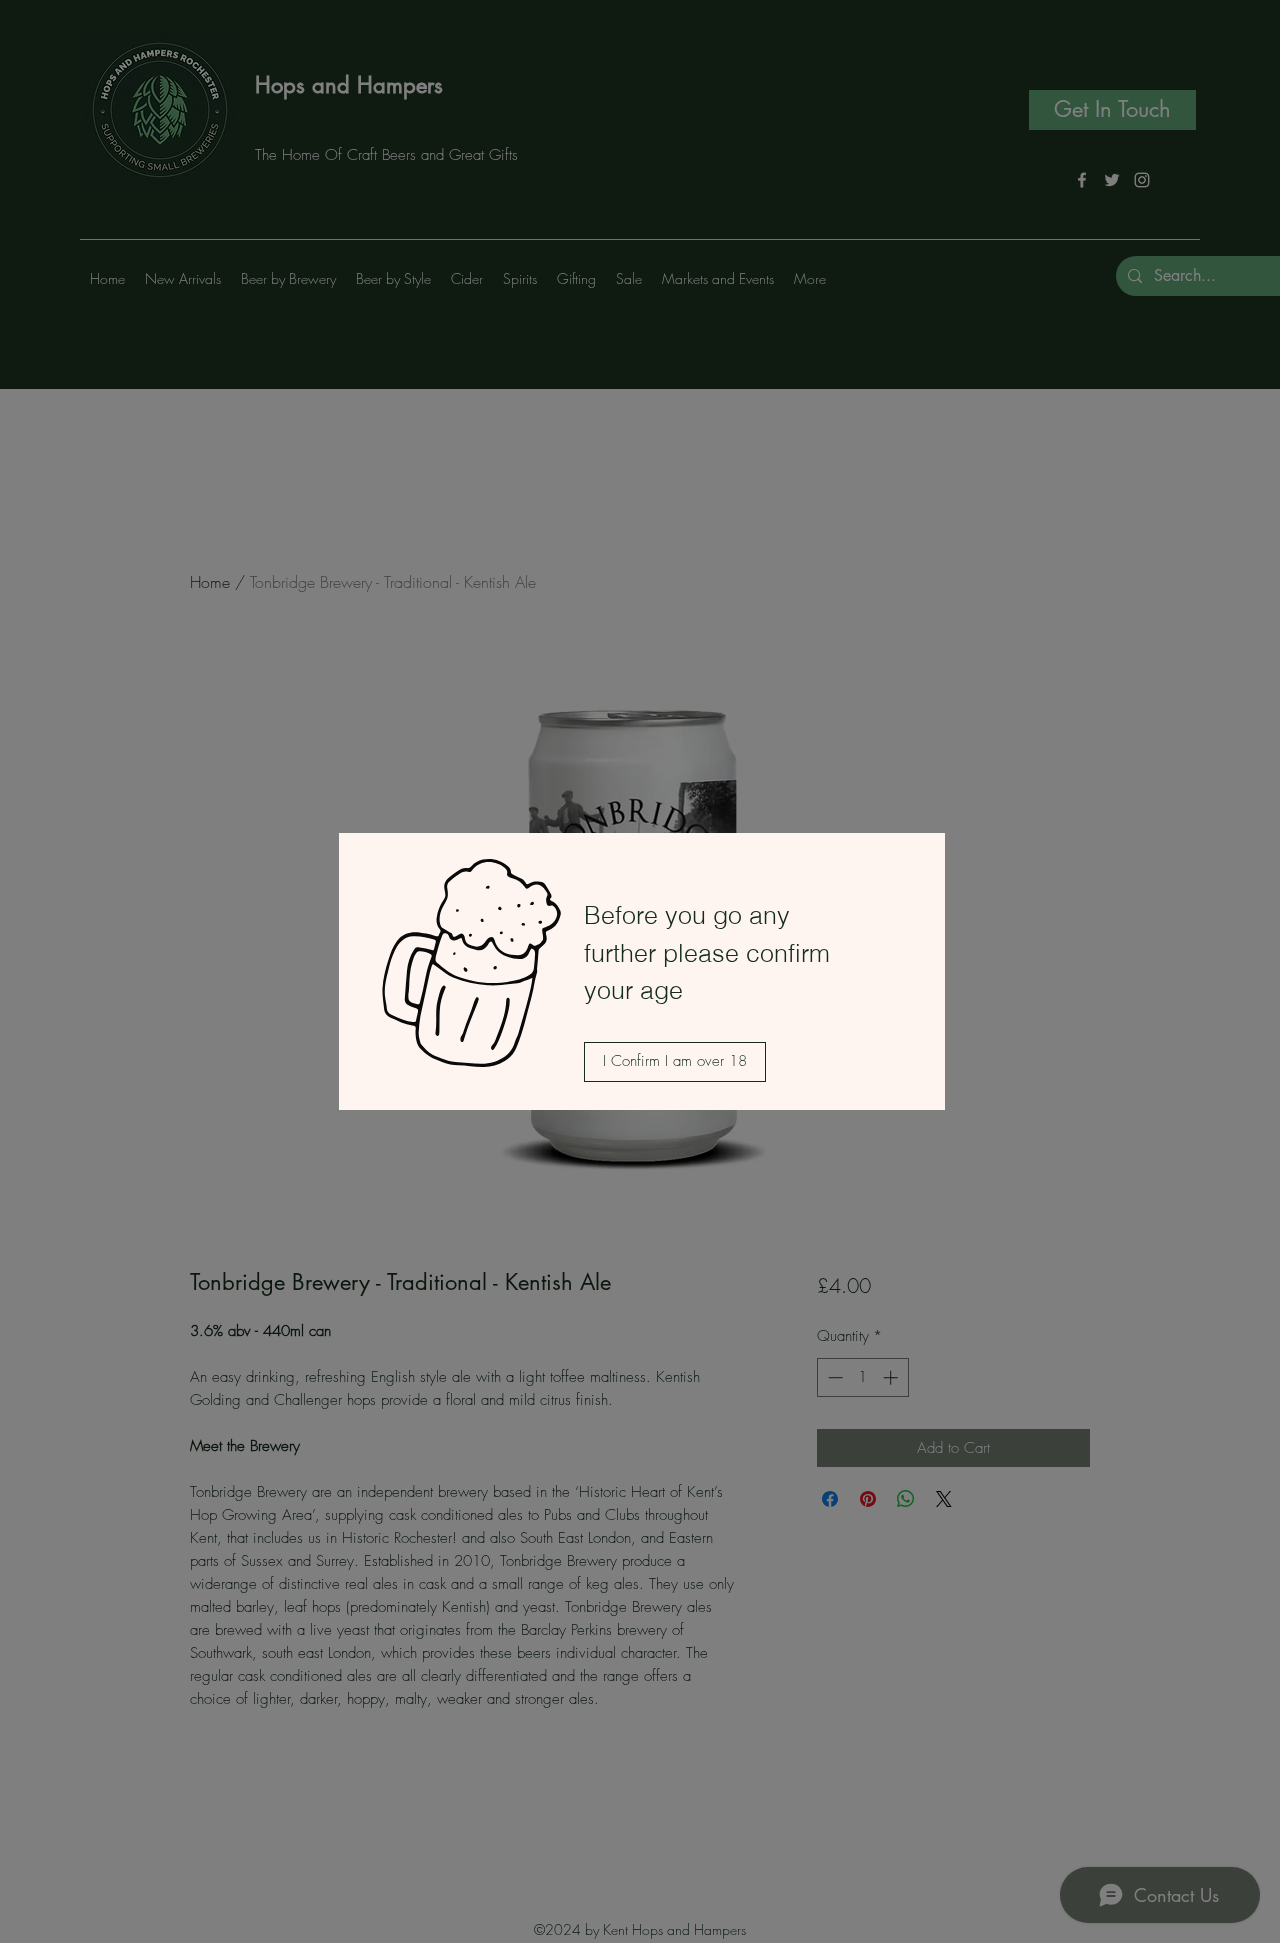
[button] (675, 1062)
